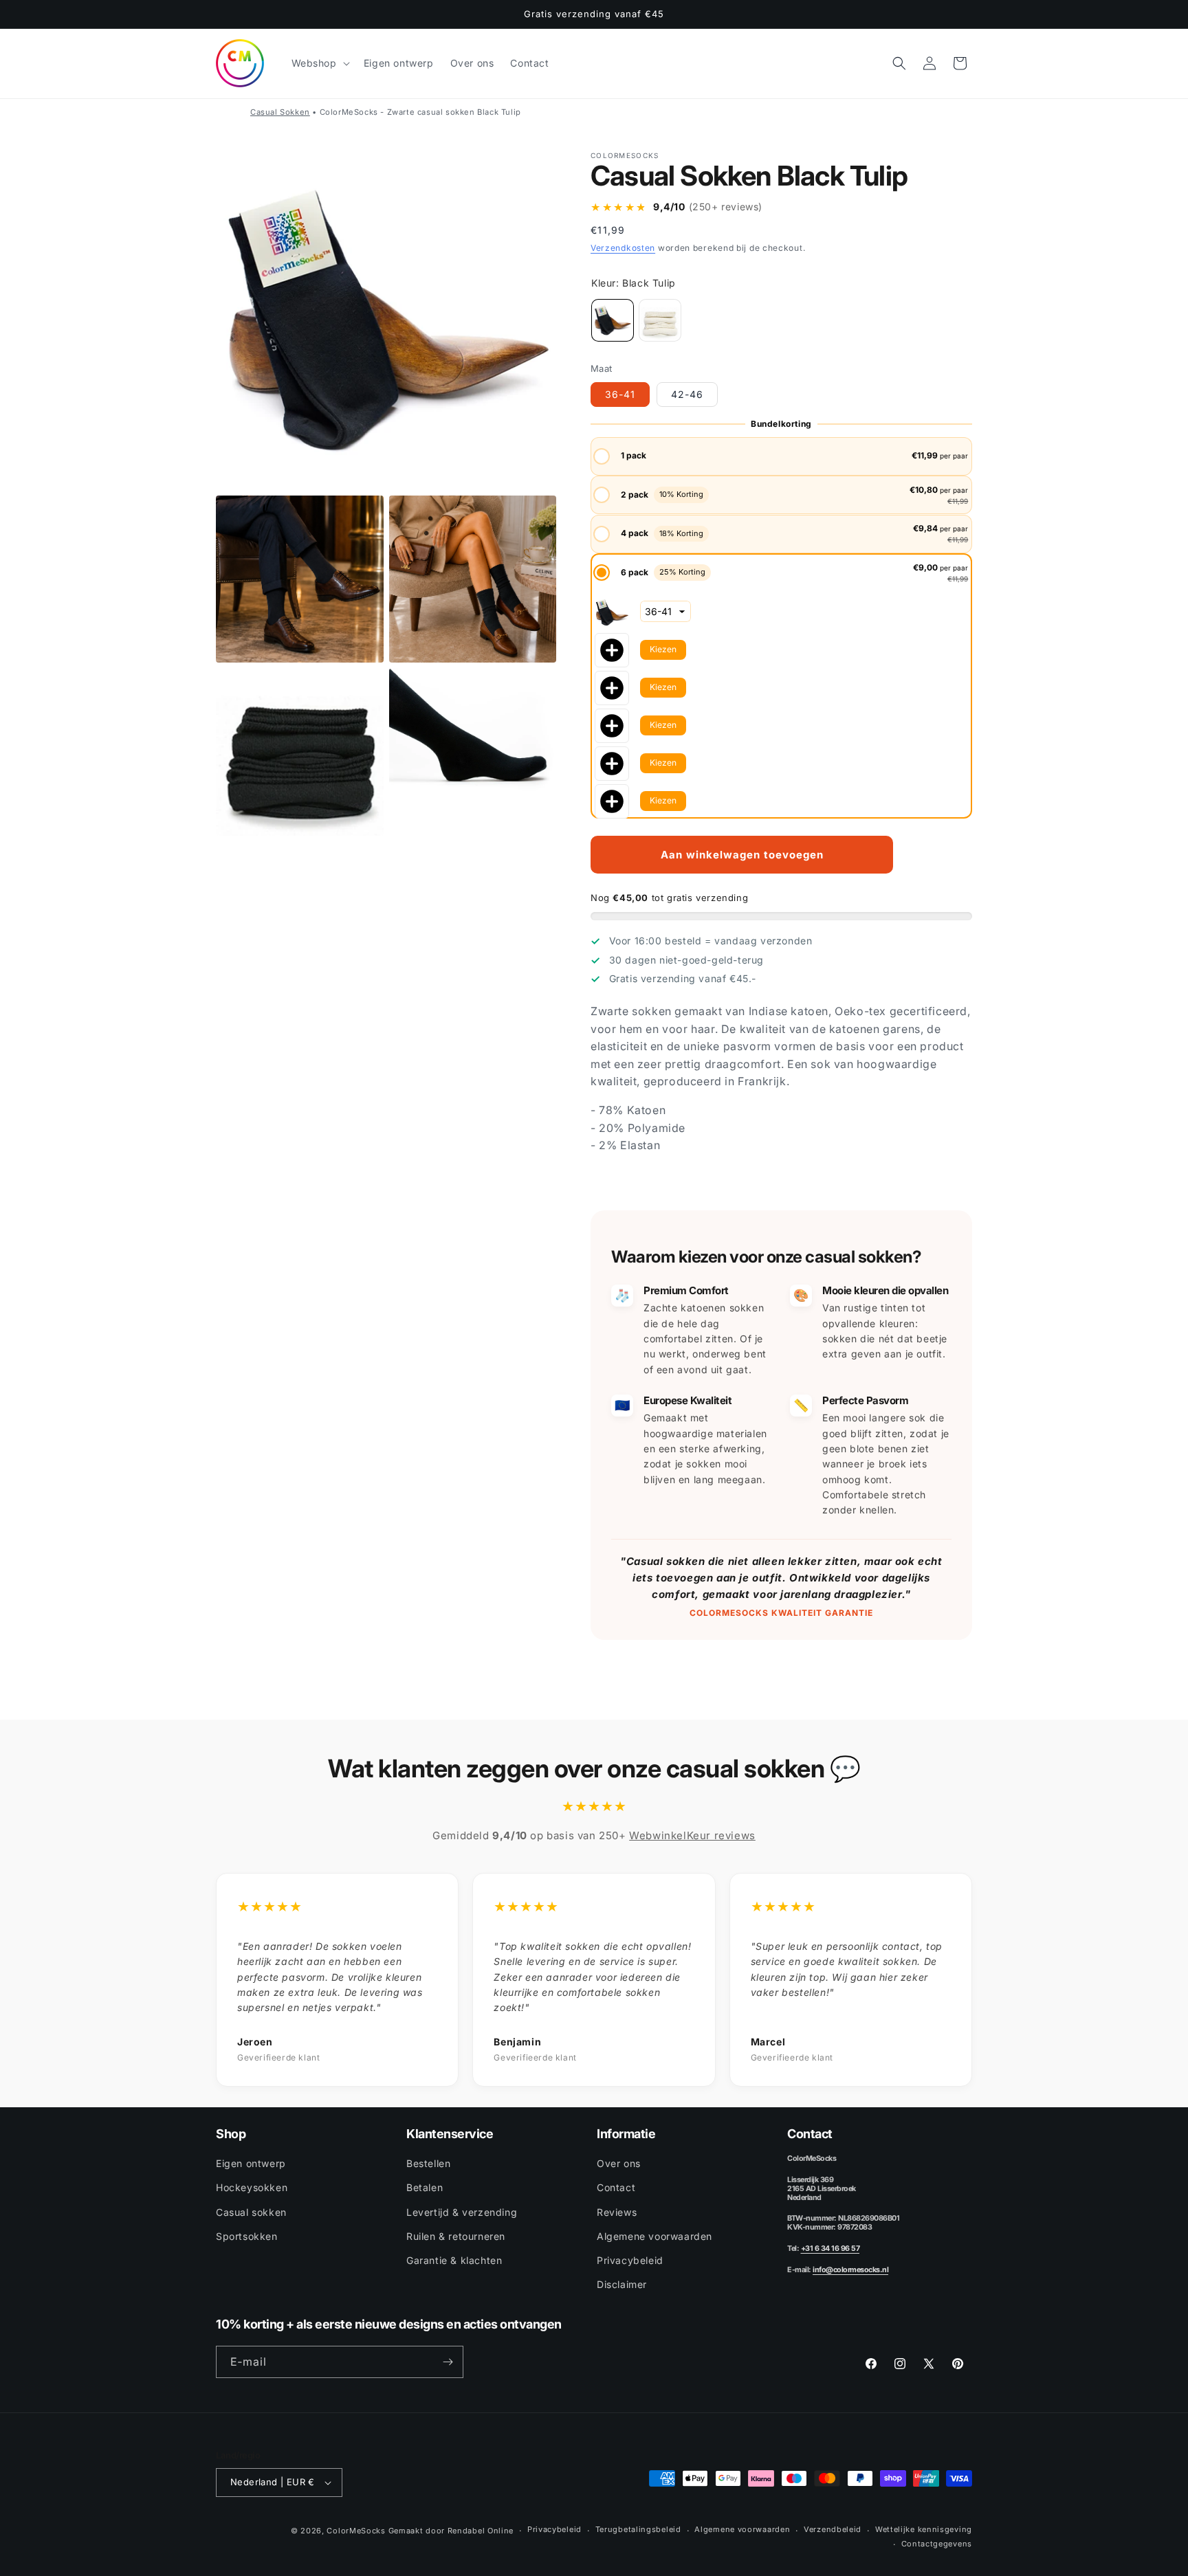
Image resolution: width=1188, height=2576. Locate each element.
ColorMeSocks (356, 2531)
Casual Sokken (280, 112)
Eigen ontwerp (251, 2163)
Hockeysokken (252, 2187)
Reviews (617, 2212)
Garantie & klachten (454, 2260)
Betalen (425, 2187)
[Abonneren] (448, 2362)
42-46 (687, 394)
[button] (319, 63)
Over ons (619, 2163)
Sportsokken (247, 2236)
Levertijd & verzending (462, 2212)
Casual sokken (251, 2212)
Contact (616, 2187)
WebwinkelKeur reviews (692, 1835)
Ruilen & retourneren (456, 2236)
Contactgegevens (937, 2544)
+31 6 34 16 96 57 (830, 2249)
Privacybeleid (630, 2260)
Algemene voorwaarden (654, 2236)
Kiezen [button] (663, 649)
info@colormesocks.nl (850, 2270)
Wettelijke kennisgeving (924, 2529)
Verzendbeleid (833, 2529)
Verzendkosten (623, 248)
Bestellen (428, 2163)
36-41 (620, 394)
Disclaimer (622, 2284)
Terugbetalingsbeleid (638, 2529)
